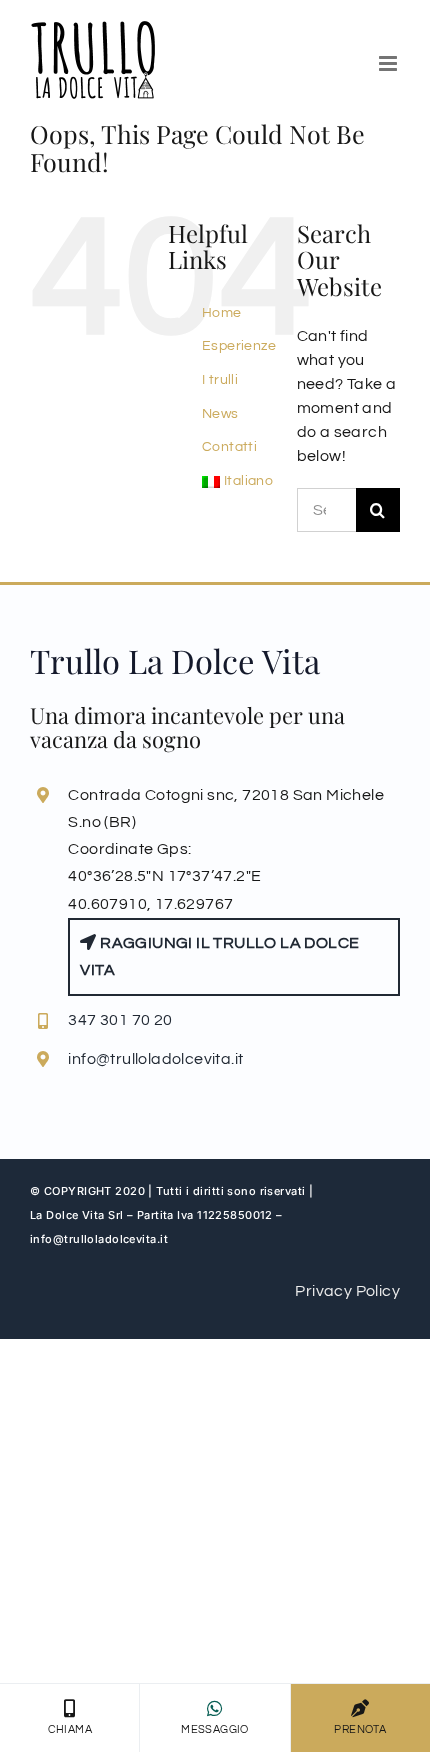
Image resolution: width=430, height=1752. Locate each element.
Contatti (229, 447)
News (220, 414)
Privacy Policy (347, 1291)
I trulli (220, 380)
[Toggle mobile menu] (389, 63)
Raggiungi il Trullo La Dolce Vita (219, 956)
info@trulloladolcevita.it (155, 1059)
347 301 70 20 (120, 1020)
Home (222, 313)
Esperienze (239, 346)
